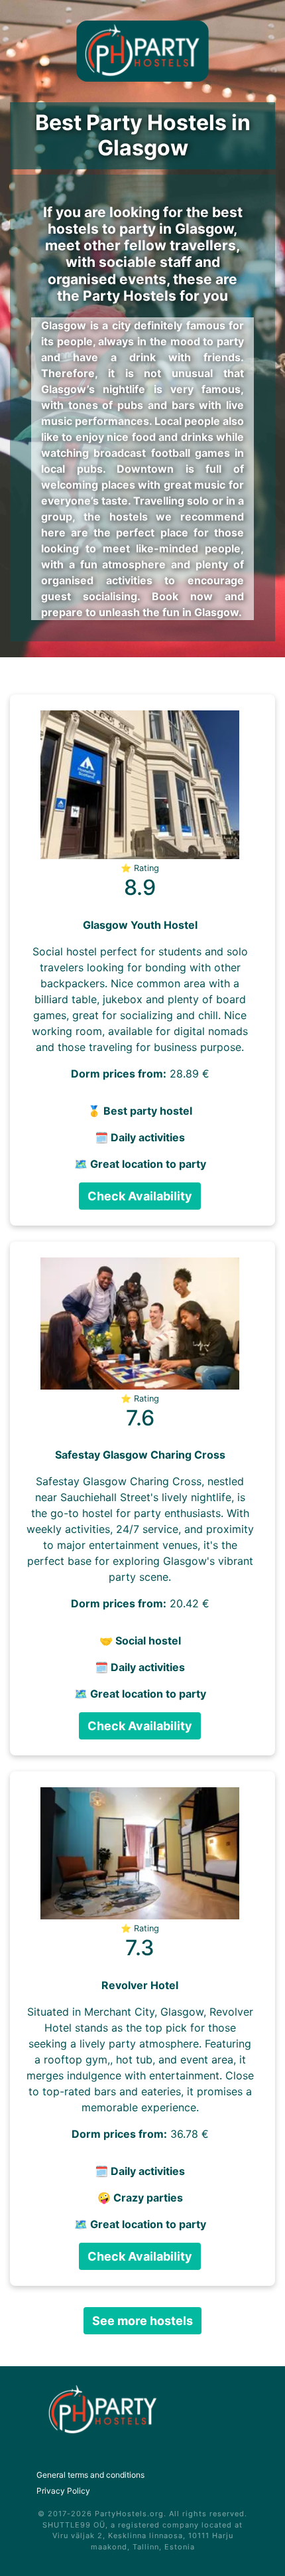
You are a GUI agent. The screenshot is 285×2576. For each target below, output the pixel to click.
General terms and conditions (90, 2475)
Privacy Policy (63, 2491)
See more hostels (142, 2321)
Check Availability (140, 1196)
